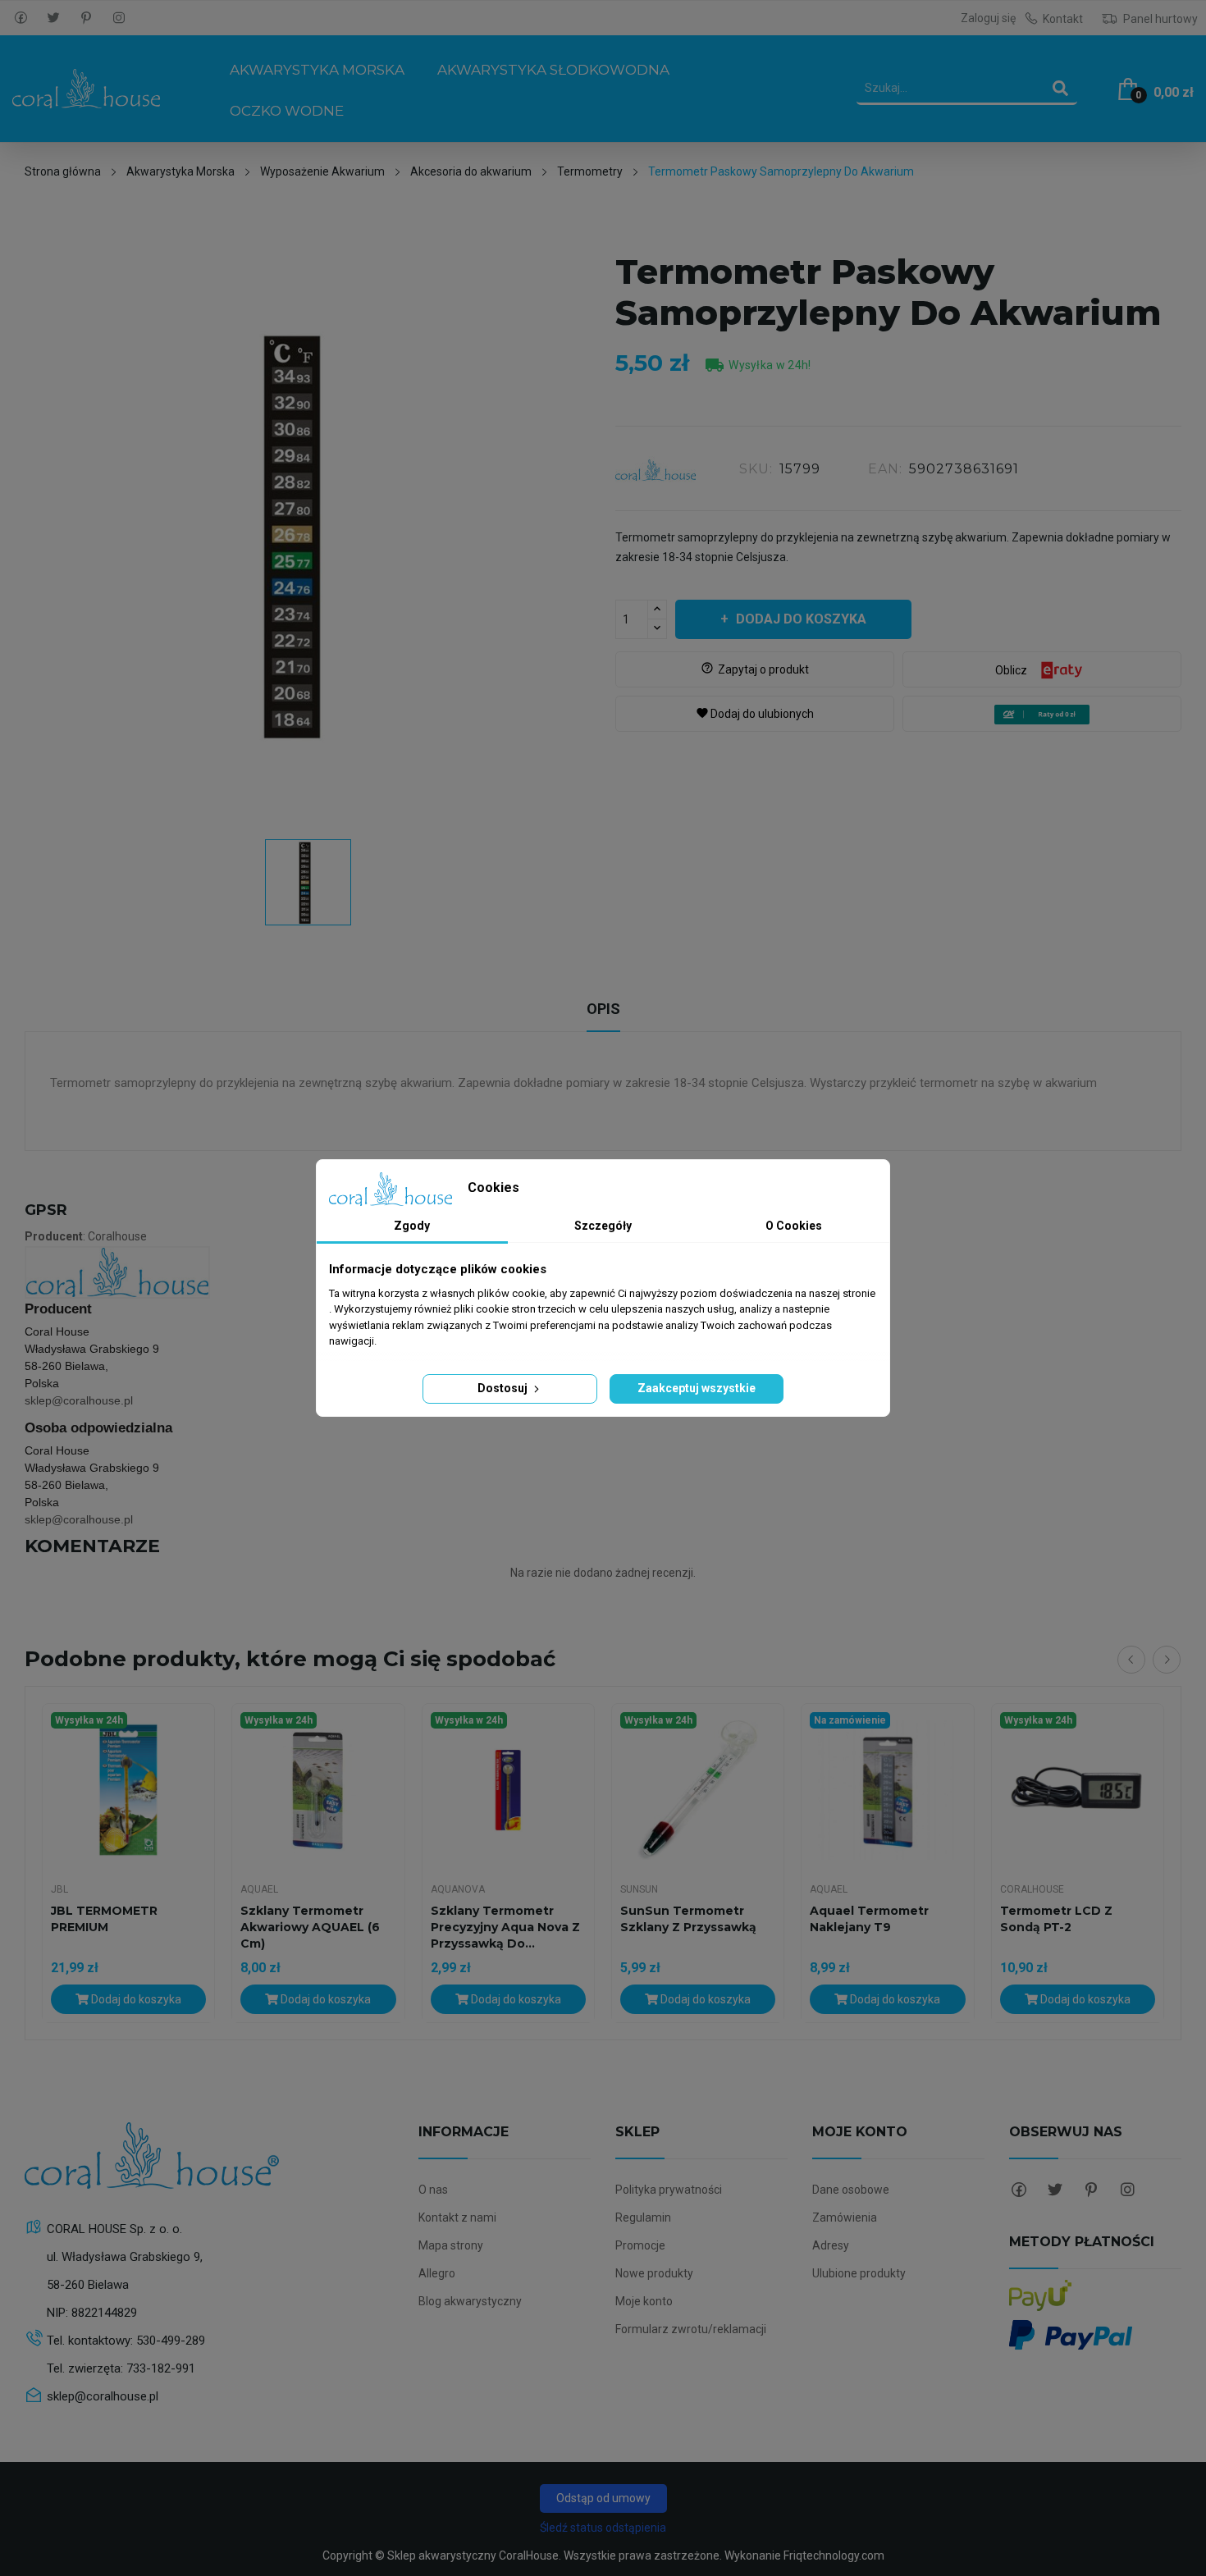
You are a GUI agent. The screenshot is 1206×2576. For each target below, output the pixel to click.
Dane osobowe (851, 2190)
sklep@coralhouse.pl (79, 1400)
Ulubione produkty (859, 2273)
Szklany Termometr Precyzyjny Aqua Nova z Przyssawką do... (505, 1927)
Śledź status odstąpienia (603, 2528)
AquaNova (458, 1889)
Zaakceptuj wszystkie (697, 1388)
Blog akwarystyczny (470, 2301)
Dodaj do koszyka (801, 619)
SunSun (639, 1889)
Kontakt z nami (457, 2217)
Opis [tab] (603, 1009)
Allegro (437, 2273)
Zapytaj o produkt (755, 669)
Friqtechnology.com (834, 2555)
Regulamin (643, 2217)
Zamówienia (845, 2217)
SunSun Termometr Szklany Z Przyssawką (688, 1919)
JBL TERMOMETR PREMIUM (104, 1919)
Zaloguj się (988, 18)
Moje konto (644, 2301)
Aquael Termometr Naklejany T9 (869, 1919)
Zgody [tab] (412, 1226)
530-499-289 (171, 2341)
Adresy (831, 2245)
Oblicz (1011, 670)
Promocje (640, 2245)
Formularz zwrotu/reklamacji (691, 2329)
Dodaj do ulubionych (755, 714)
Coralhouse (1032, 1889)
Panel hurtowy (1159, 19)
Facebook (21, 18)
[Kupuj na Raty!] (1042, 715)
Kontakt (1063, 19)
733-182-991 (161, 2368)
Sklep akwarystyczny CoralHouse (473, 2555)
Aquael (259, 1889)
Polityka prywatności (669, 2190)
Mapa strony (451, 2245)
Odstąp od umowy (603, 2498)
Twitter (53, 18)
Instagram (119, 18)
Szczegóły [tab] (603, 1226)
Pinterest (86, 18)
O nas (433, 2190)
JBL (59, 1889)
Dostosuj (504, 1388)
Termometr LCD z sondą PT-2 (1056, 1919)
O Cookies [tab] (794, 1226)
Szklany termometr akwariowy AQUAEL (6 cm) (310, 1927)
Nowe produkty (654, 2273)
